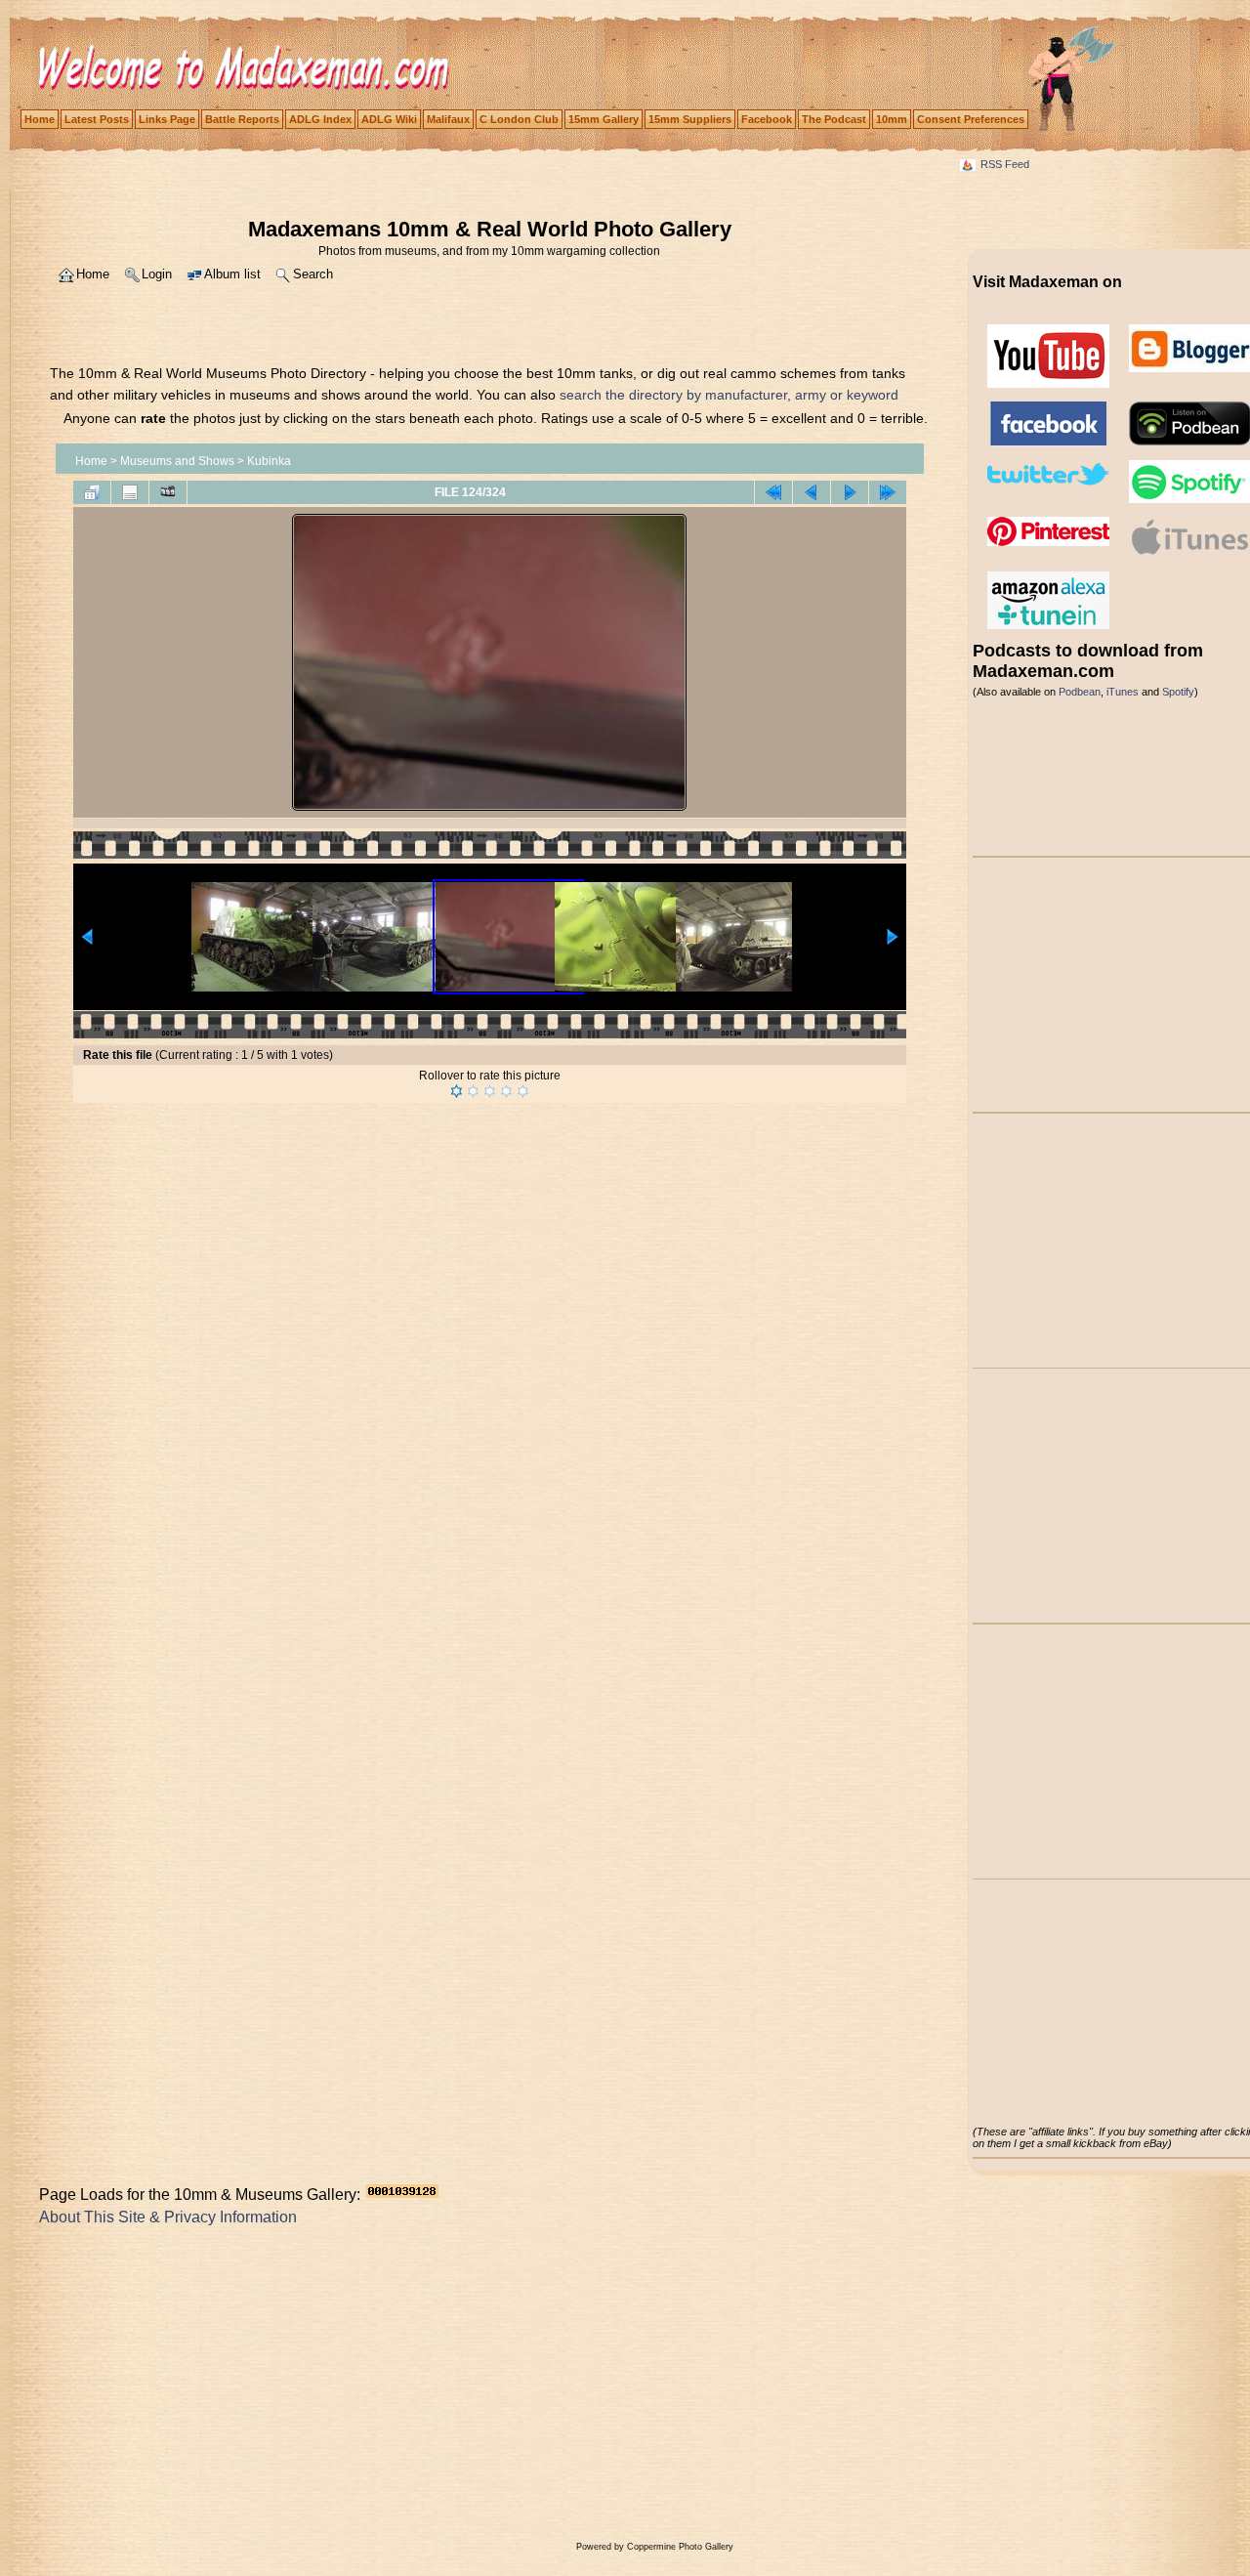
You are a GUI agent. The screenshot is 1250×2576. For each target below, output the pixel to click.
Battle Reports (242, 119)
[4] (506, 1091)
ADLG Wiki (389, 119)
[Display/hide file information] (130, 492)
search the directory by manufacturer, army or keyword (729, 395)
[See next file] (850, 492)
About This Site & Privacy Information (168, 2217)
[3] (490, 1091)
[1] (457, 1091)
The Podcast (834, 119)
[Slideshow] (168, 492)
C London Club (519, 119)
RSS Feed (1005, 164)
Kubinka (269, 461)
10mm (892, 119)
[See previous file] (812, 492)
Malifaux (448, 119)
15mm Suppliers (690, 119)
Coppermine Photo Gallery (680, 2547)
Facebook (767, 119)
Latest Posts (97, 119)
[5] (523, 1091)
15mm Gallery (604, 119)
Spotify (1178, 692)
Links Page (167, 119)
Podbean (1080, 692)
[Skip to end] (888, 492)
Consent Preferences (971, 119)
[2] (473, 1091)
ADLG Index (320, 119)
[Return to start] (773, 492)
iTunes (1123, 692)
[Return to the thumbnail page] (92, 492)
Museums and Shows (177, 461)
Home (40, 119)
